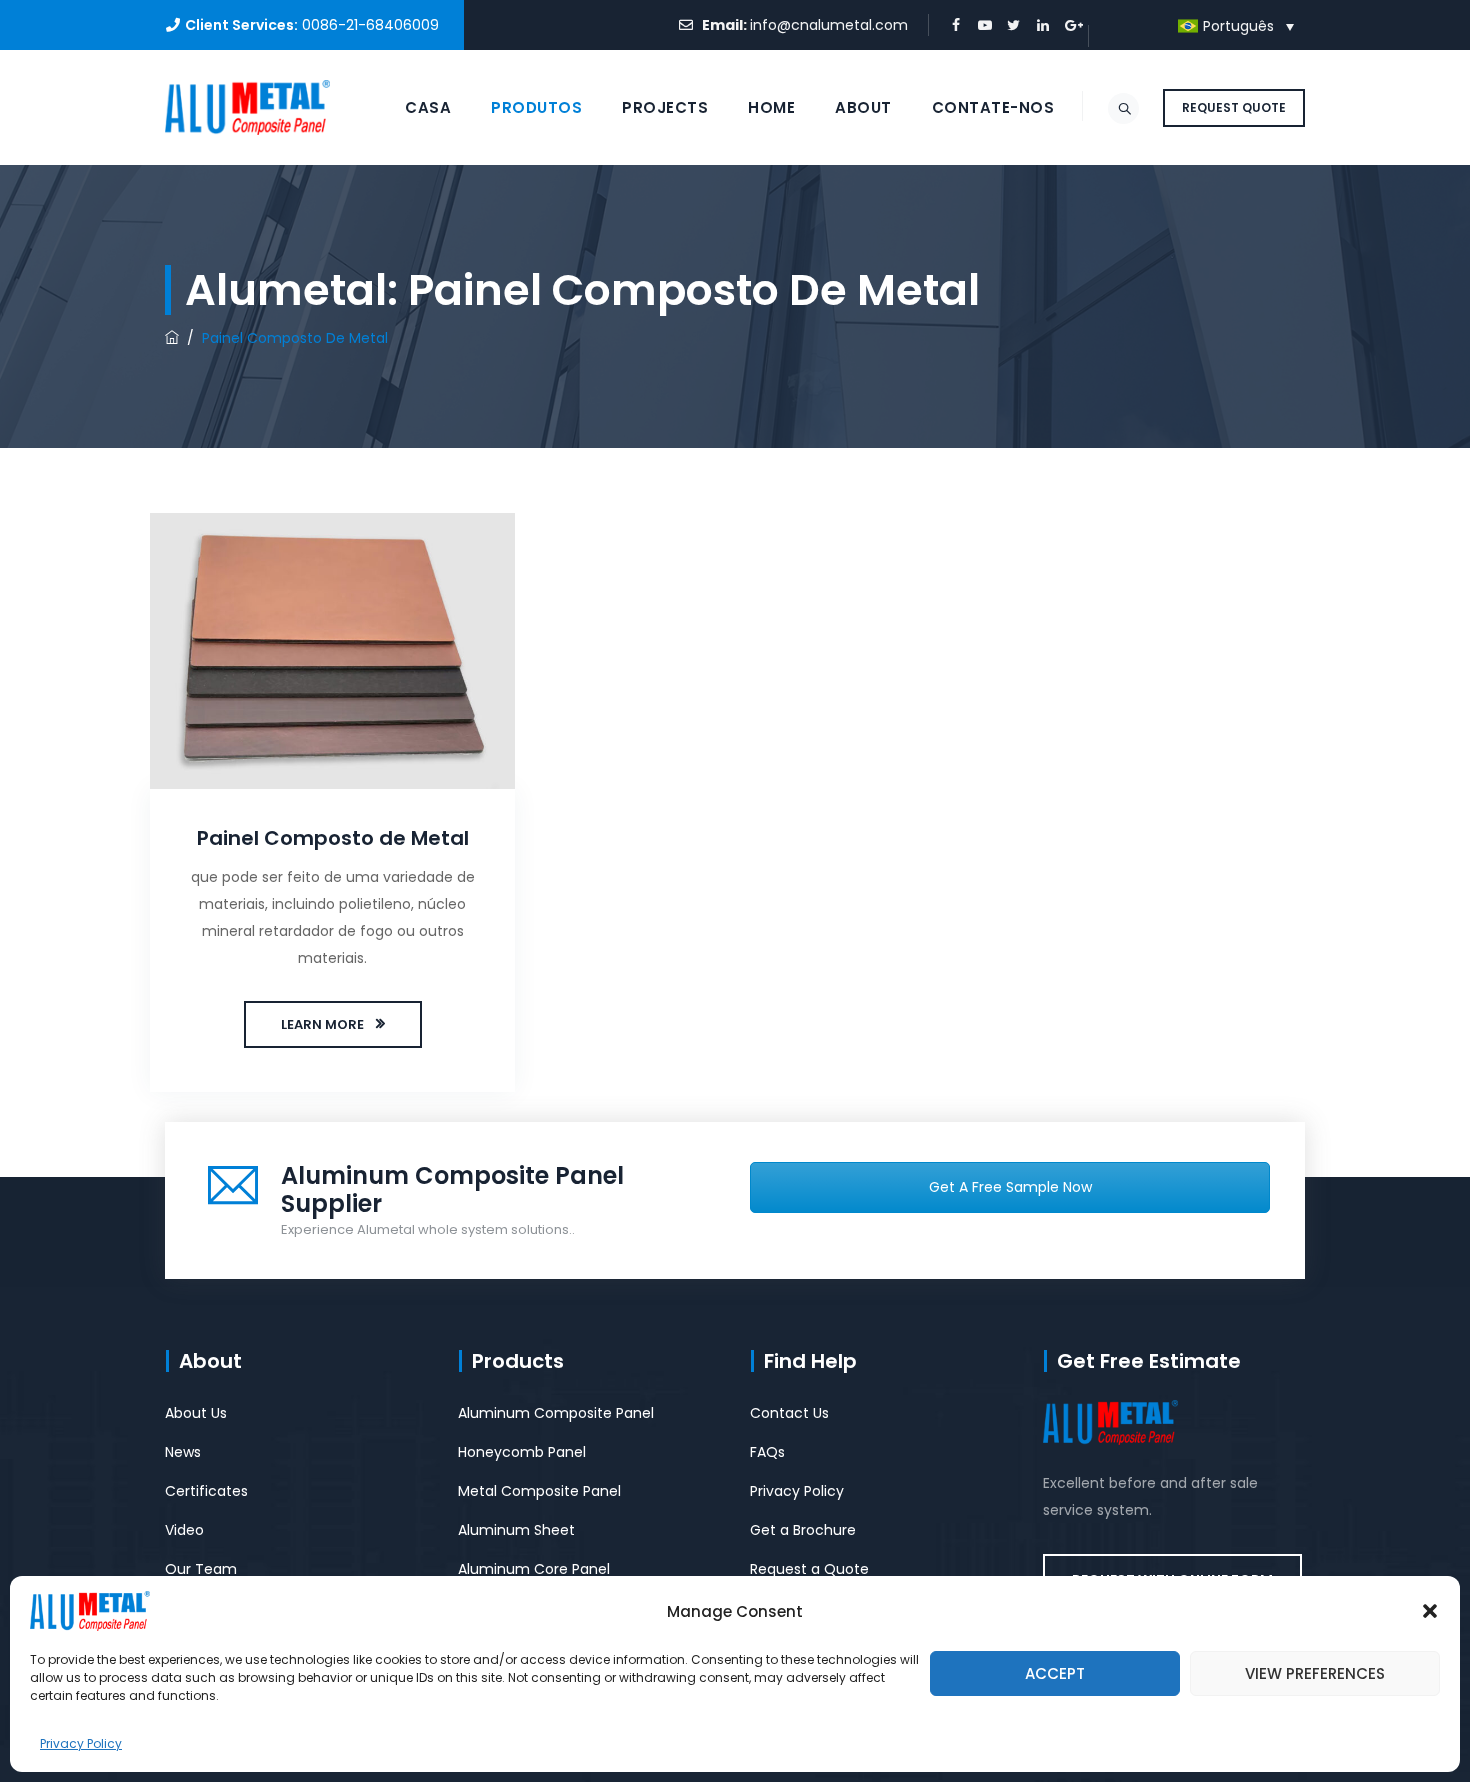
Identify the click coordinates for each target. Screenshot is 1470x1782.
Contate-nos (993, 107)
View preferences (1315, 1673)
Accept (1055, 1673)
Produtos (536, 107)
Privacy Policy (81, 1743)
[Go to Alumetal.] (172, 338)
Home (771, 107)
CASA (428, 107)
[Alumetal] (247, 107)
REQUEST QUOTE (1234, 107)
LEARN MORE (322, 1024)
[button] (1430, 1611)
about (863, 107)
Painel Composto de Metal (333, 838)
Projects (665, 107)
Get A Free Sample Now (1010, 1187)
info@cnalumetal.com (829, 25)
